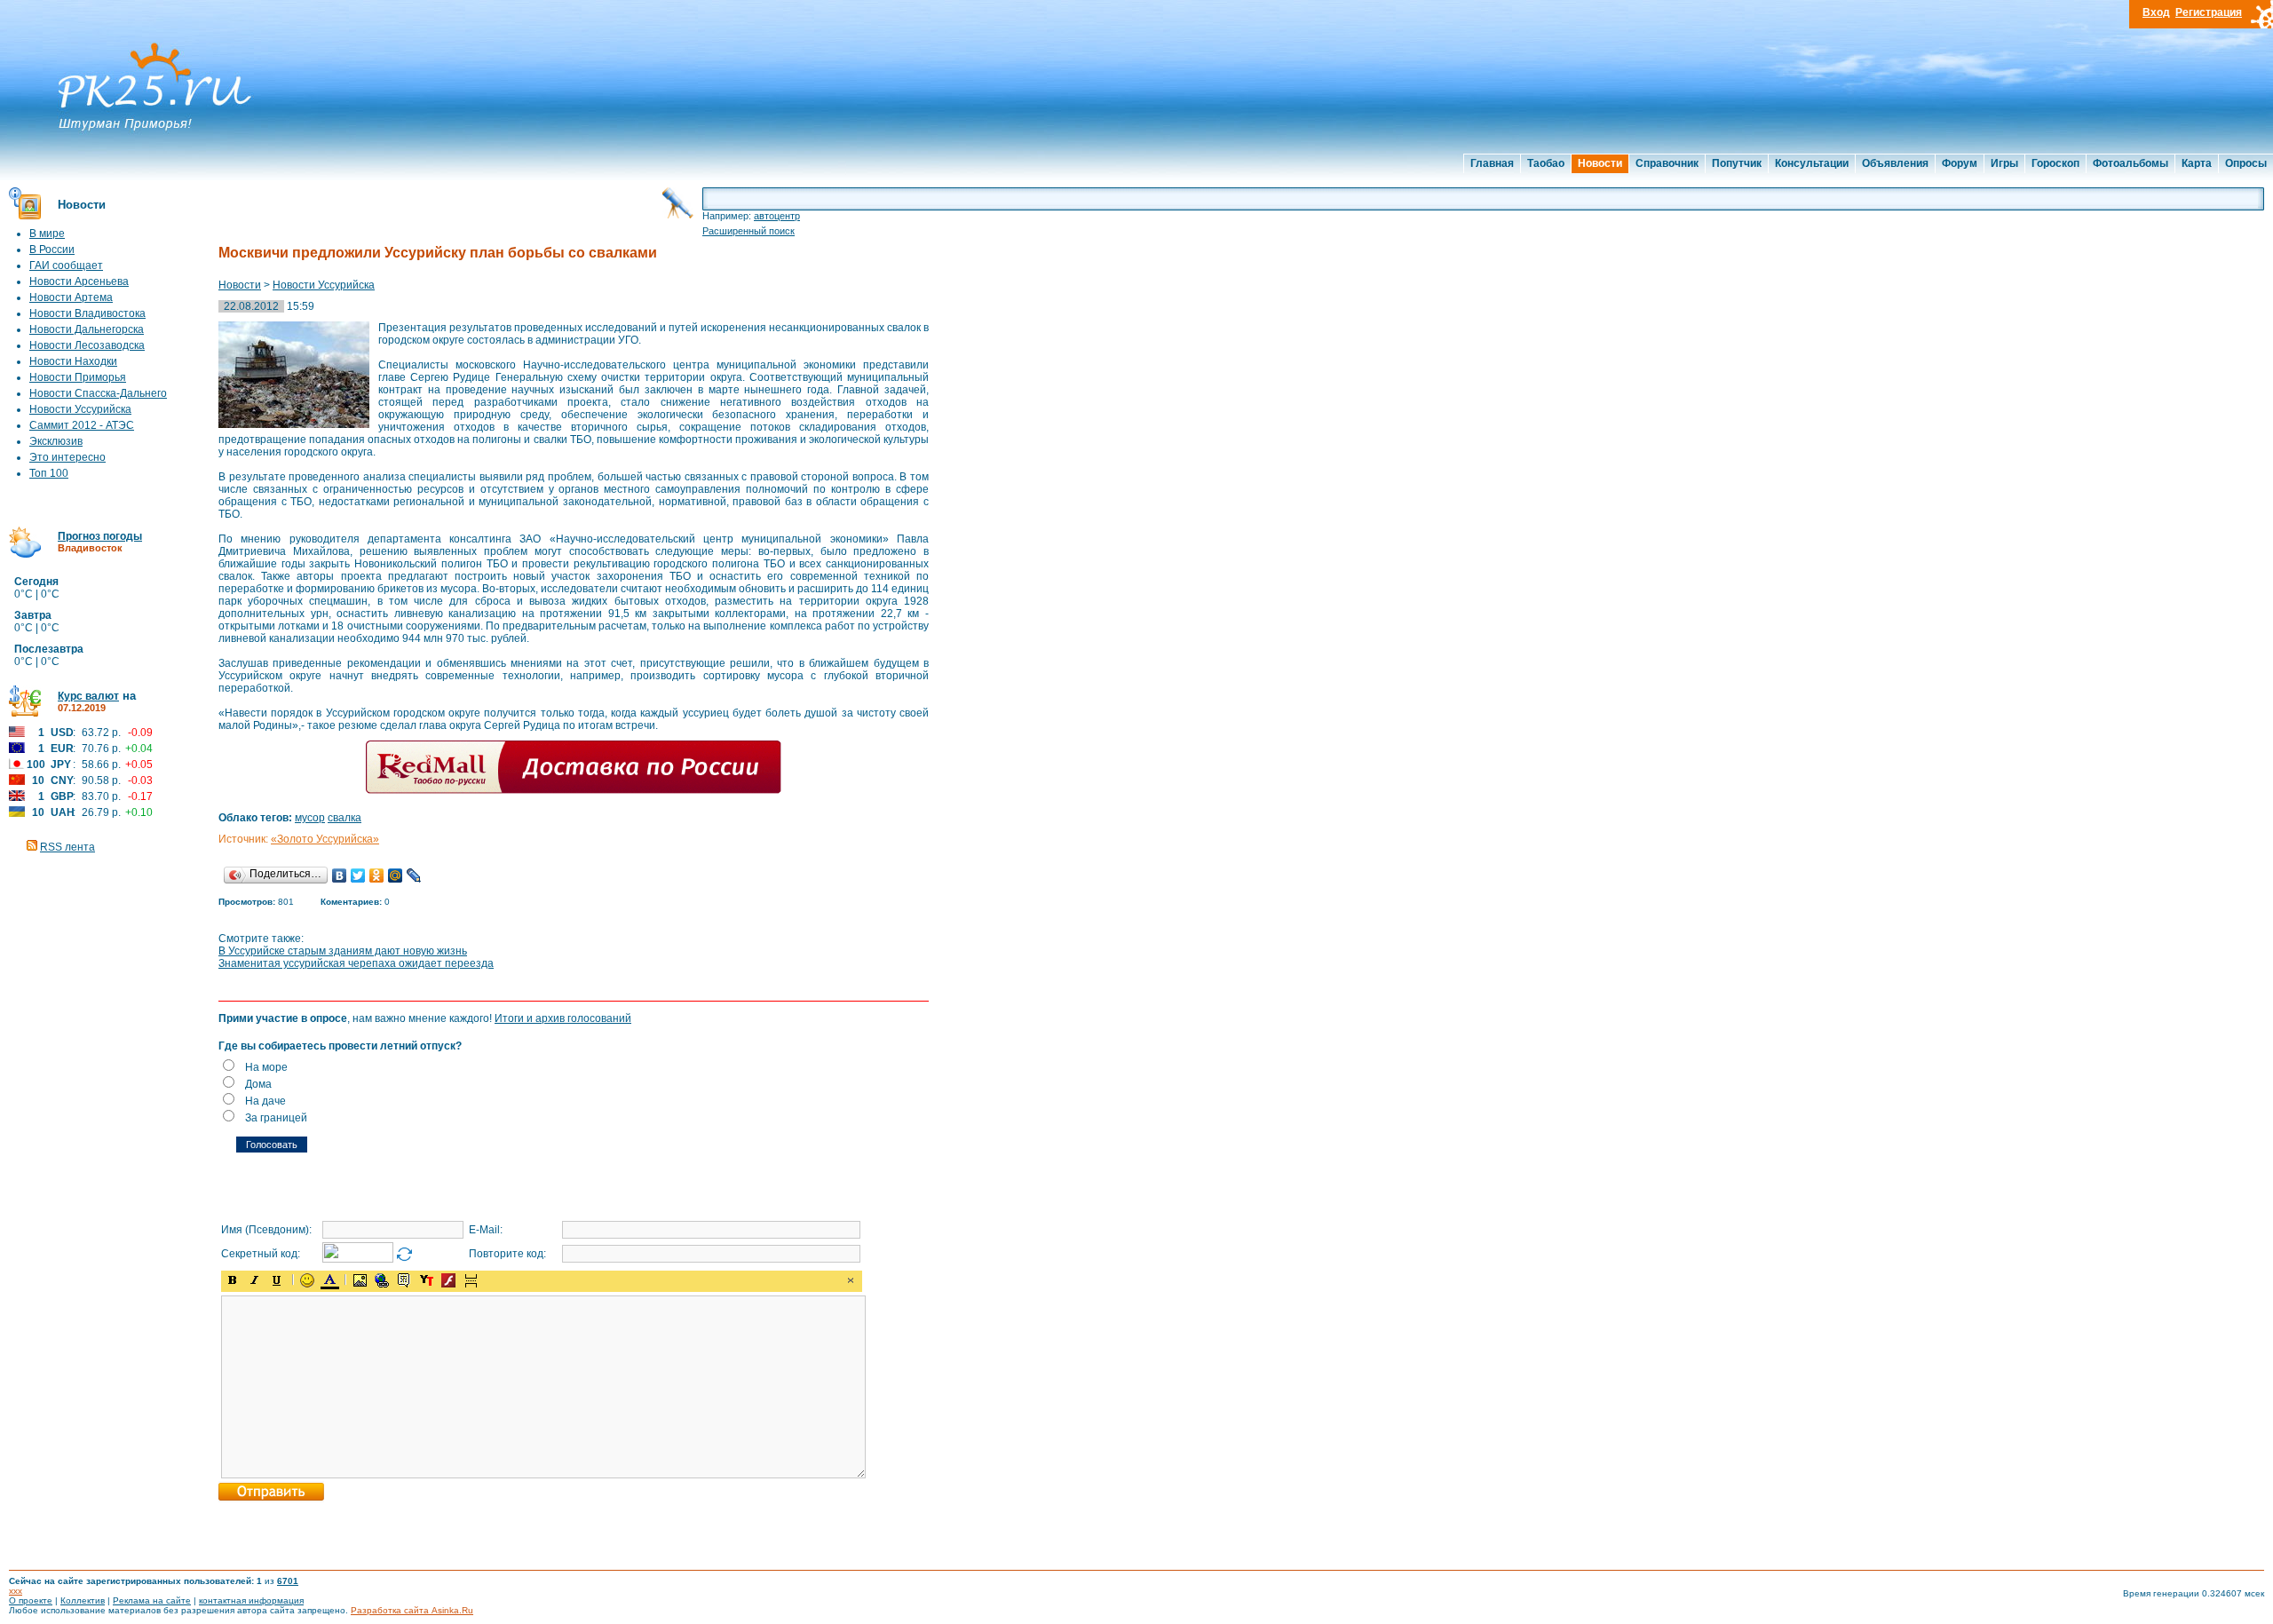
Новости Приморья (78, 377)
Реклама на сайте (152, 1600)
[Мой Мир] (396, 875)
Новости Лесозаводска (87, 345)
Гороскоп (2055, 163)
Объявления (1895, 163)
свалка (345, 818)
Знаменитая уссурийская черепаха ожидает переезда (356, 963)
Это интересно (67, 457)
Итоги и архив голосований (563, 1018)
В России (52, 250)
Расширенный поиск (748, 231)
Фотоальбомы (2130, 163)
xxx (16, 1591)
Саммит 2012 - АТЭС (82, 425)
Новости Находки (73, 361)
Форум (1960, 163)
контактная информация (251, 1600)
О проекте (31, 1600)
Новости (1600, 163)
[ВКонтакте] (340, 875)
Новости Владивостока (87, 313)
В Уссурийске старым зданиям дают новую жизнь (343, 951)
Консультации (1812, 163)
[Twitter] (358, 875)
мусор (310, 818)
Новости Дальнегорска (87, 329)
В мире (47, 234)
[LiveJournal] (414, 875)
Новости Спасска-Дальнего (98, 393)
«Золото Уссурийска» (325, 839)
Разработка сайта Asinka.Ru (412, 1610)
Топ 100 (49, 473)
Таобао (1546, 163)
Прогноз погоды (100, 536)
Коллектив (83, 1600)
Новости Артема (71, 297)
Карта (2197, 163)
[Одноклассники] (377, 875)
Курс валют (88, 696)
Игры (2004, 163)
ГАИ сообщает (66, 265)
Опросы (2246, 163)
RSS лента (67, 847)
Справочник (1667, 163)
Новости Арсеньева (79, 281)
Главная (1492, 163)
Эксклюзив (56, 441)
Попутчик (1737, 163)
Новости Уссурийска (80, 409)
